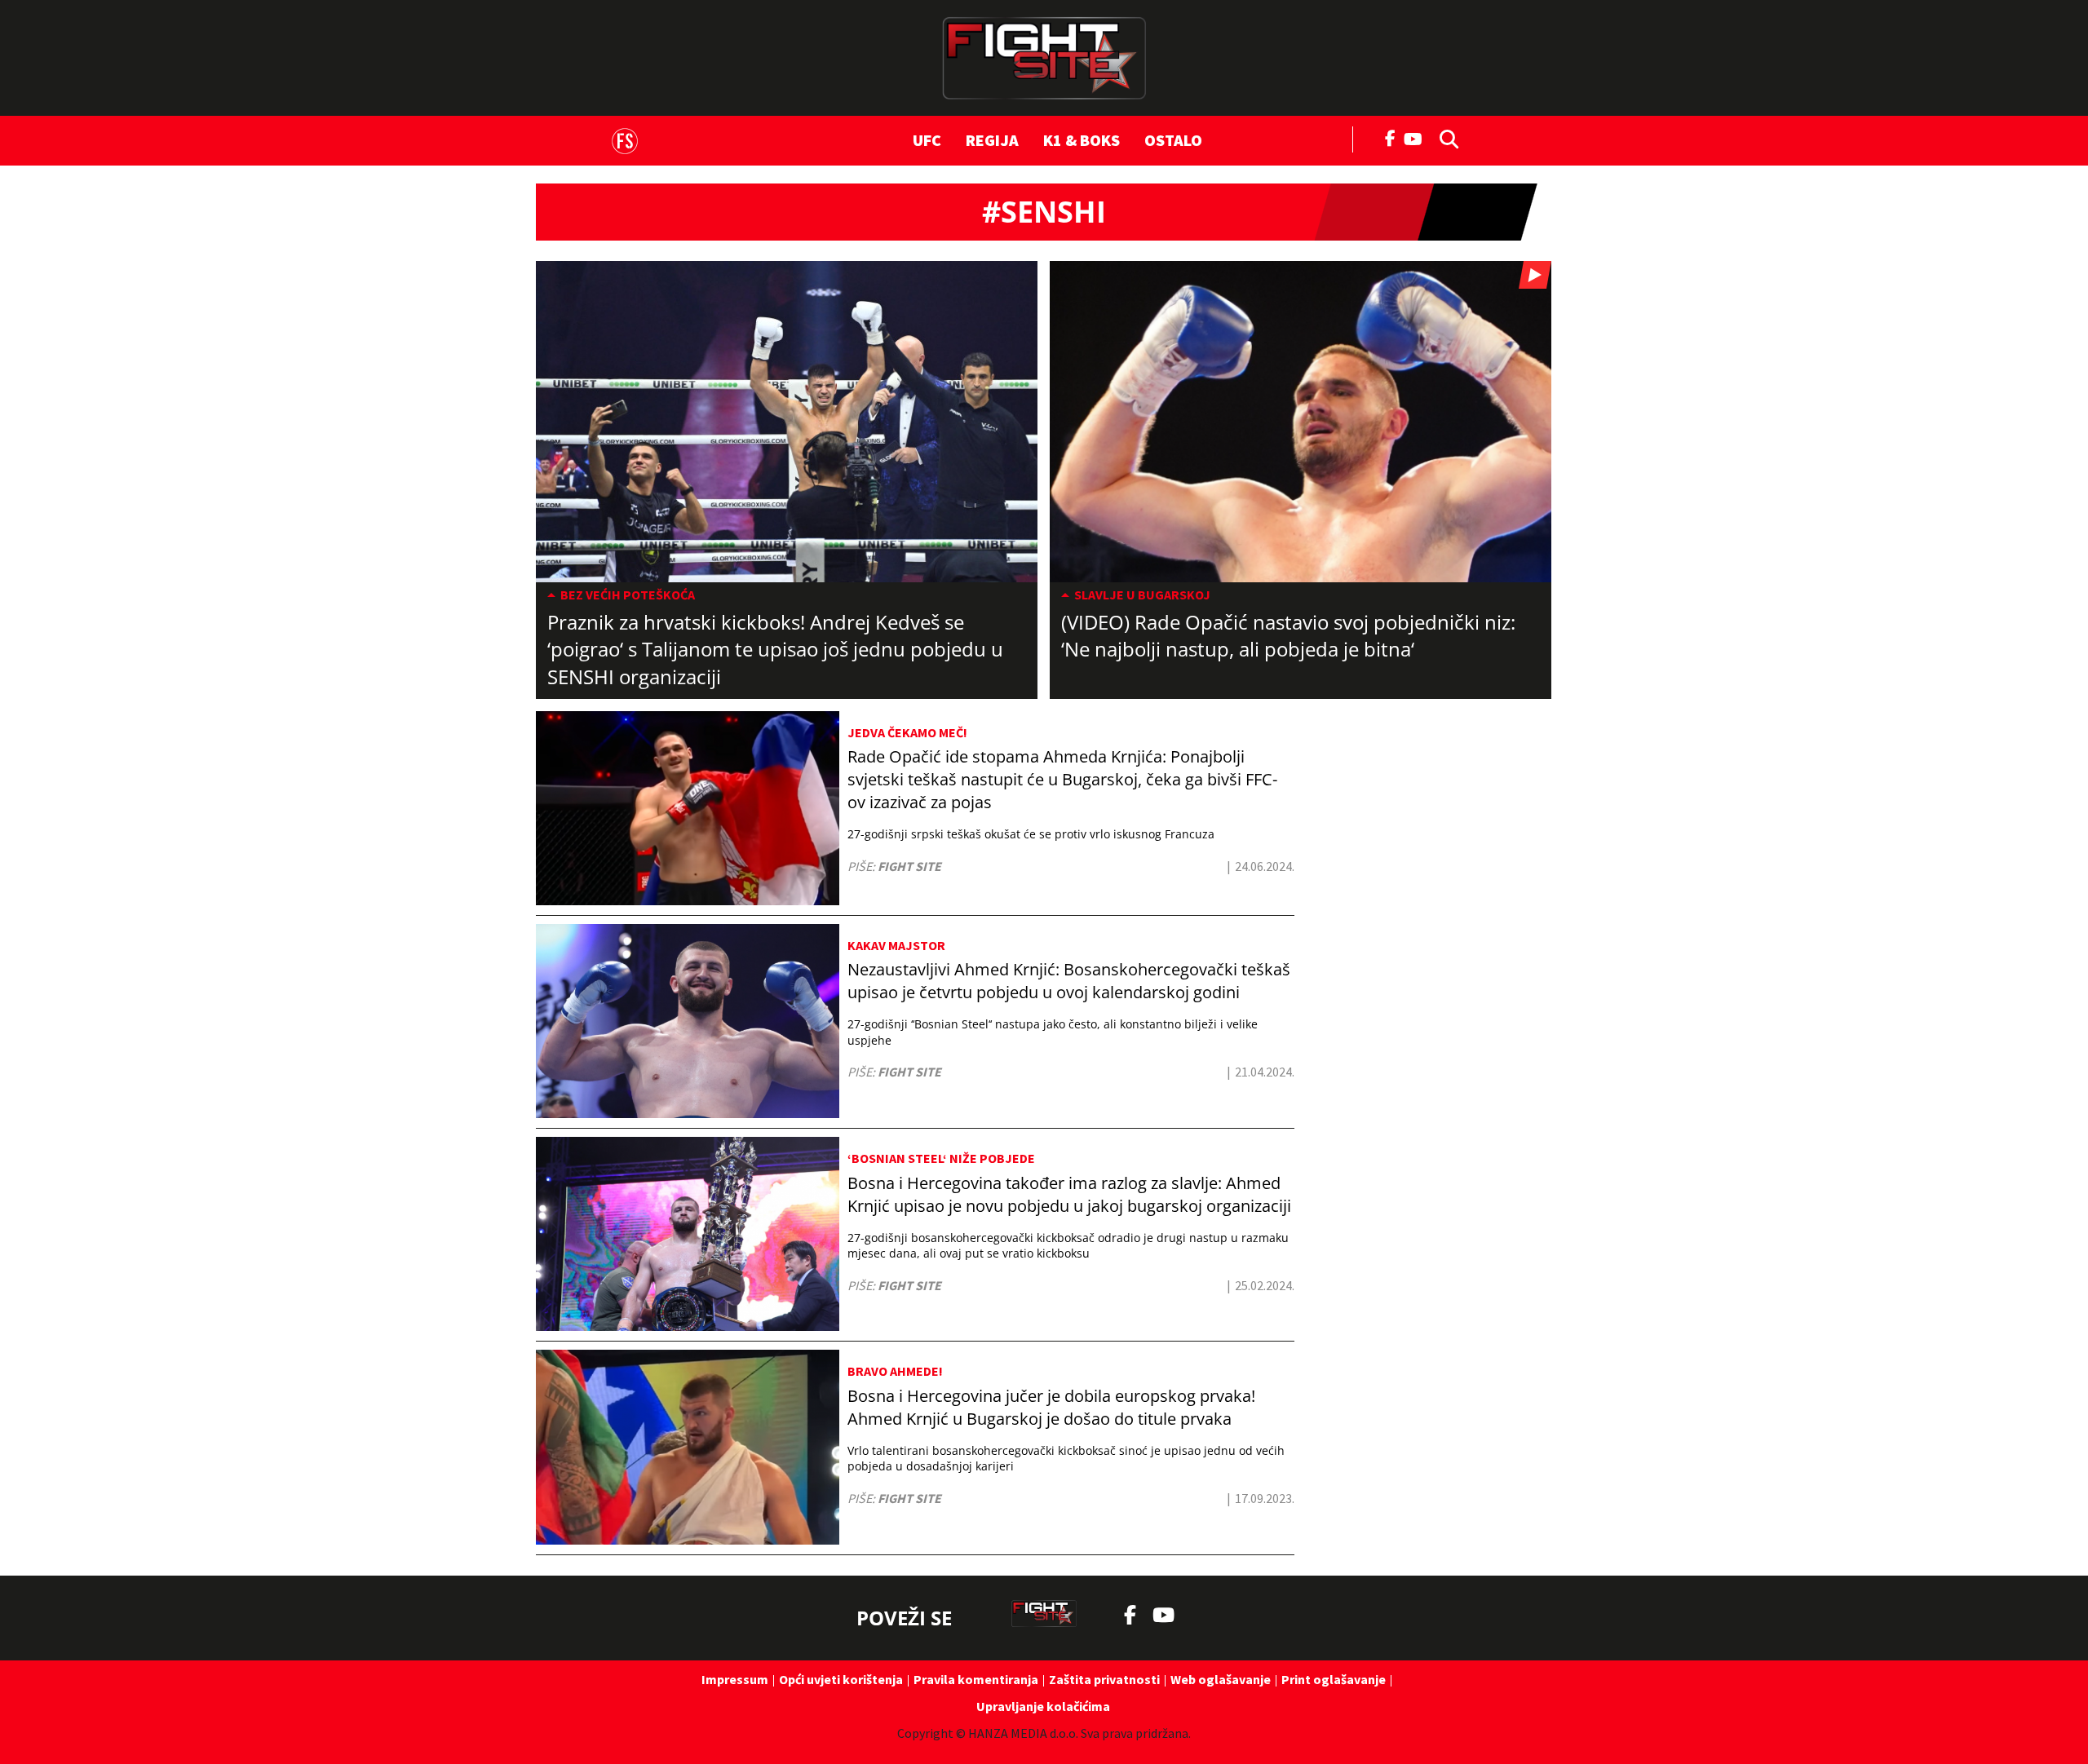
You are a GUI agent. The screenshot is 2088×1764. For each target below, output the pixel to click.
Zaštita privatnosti (1104, 1679)
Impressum (735, 1679)
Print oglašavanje (1334, 1679)
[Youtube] (1417, 137)
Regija (992, 140)
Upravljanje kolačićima (1043, 1706)
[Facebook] (1391, 137)
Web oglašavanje (1221, 1679)
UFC (927, 140)
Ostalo (1173, 140)
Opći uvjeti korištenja (841, 1679)
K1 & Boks (1082, 140)
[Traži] (1444, 138)
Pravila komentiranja (976, 1679)
